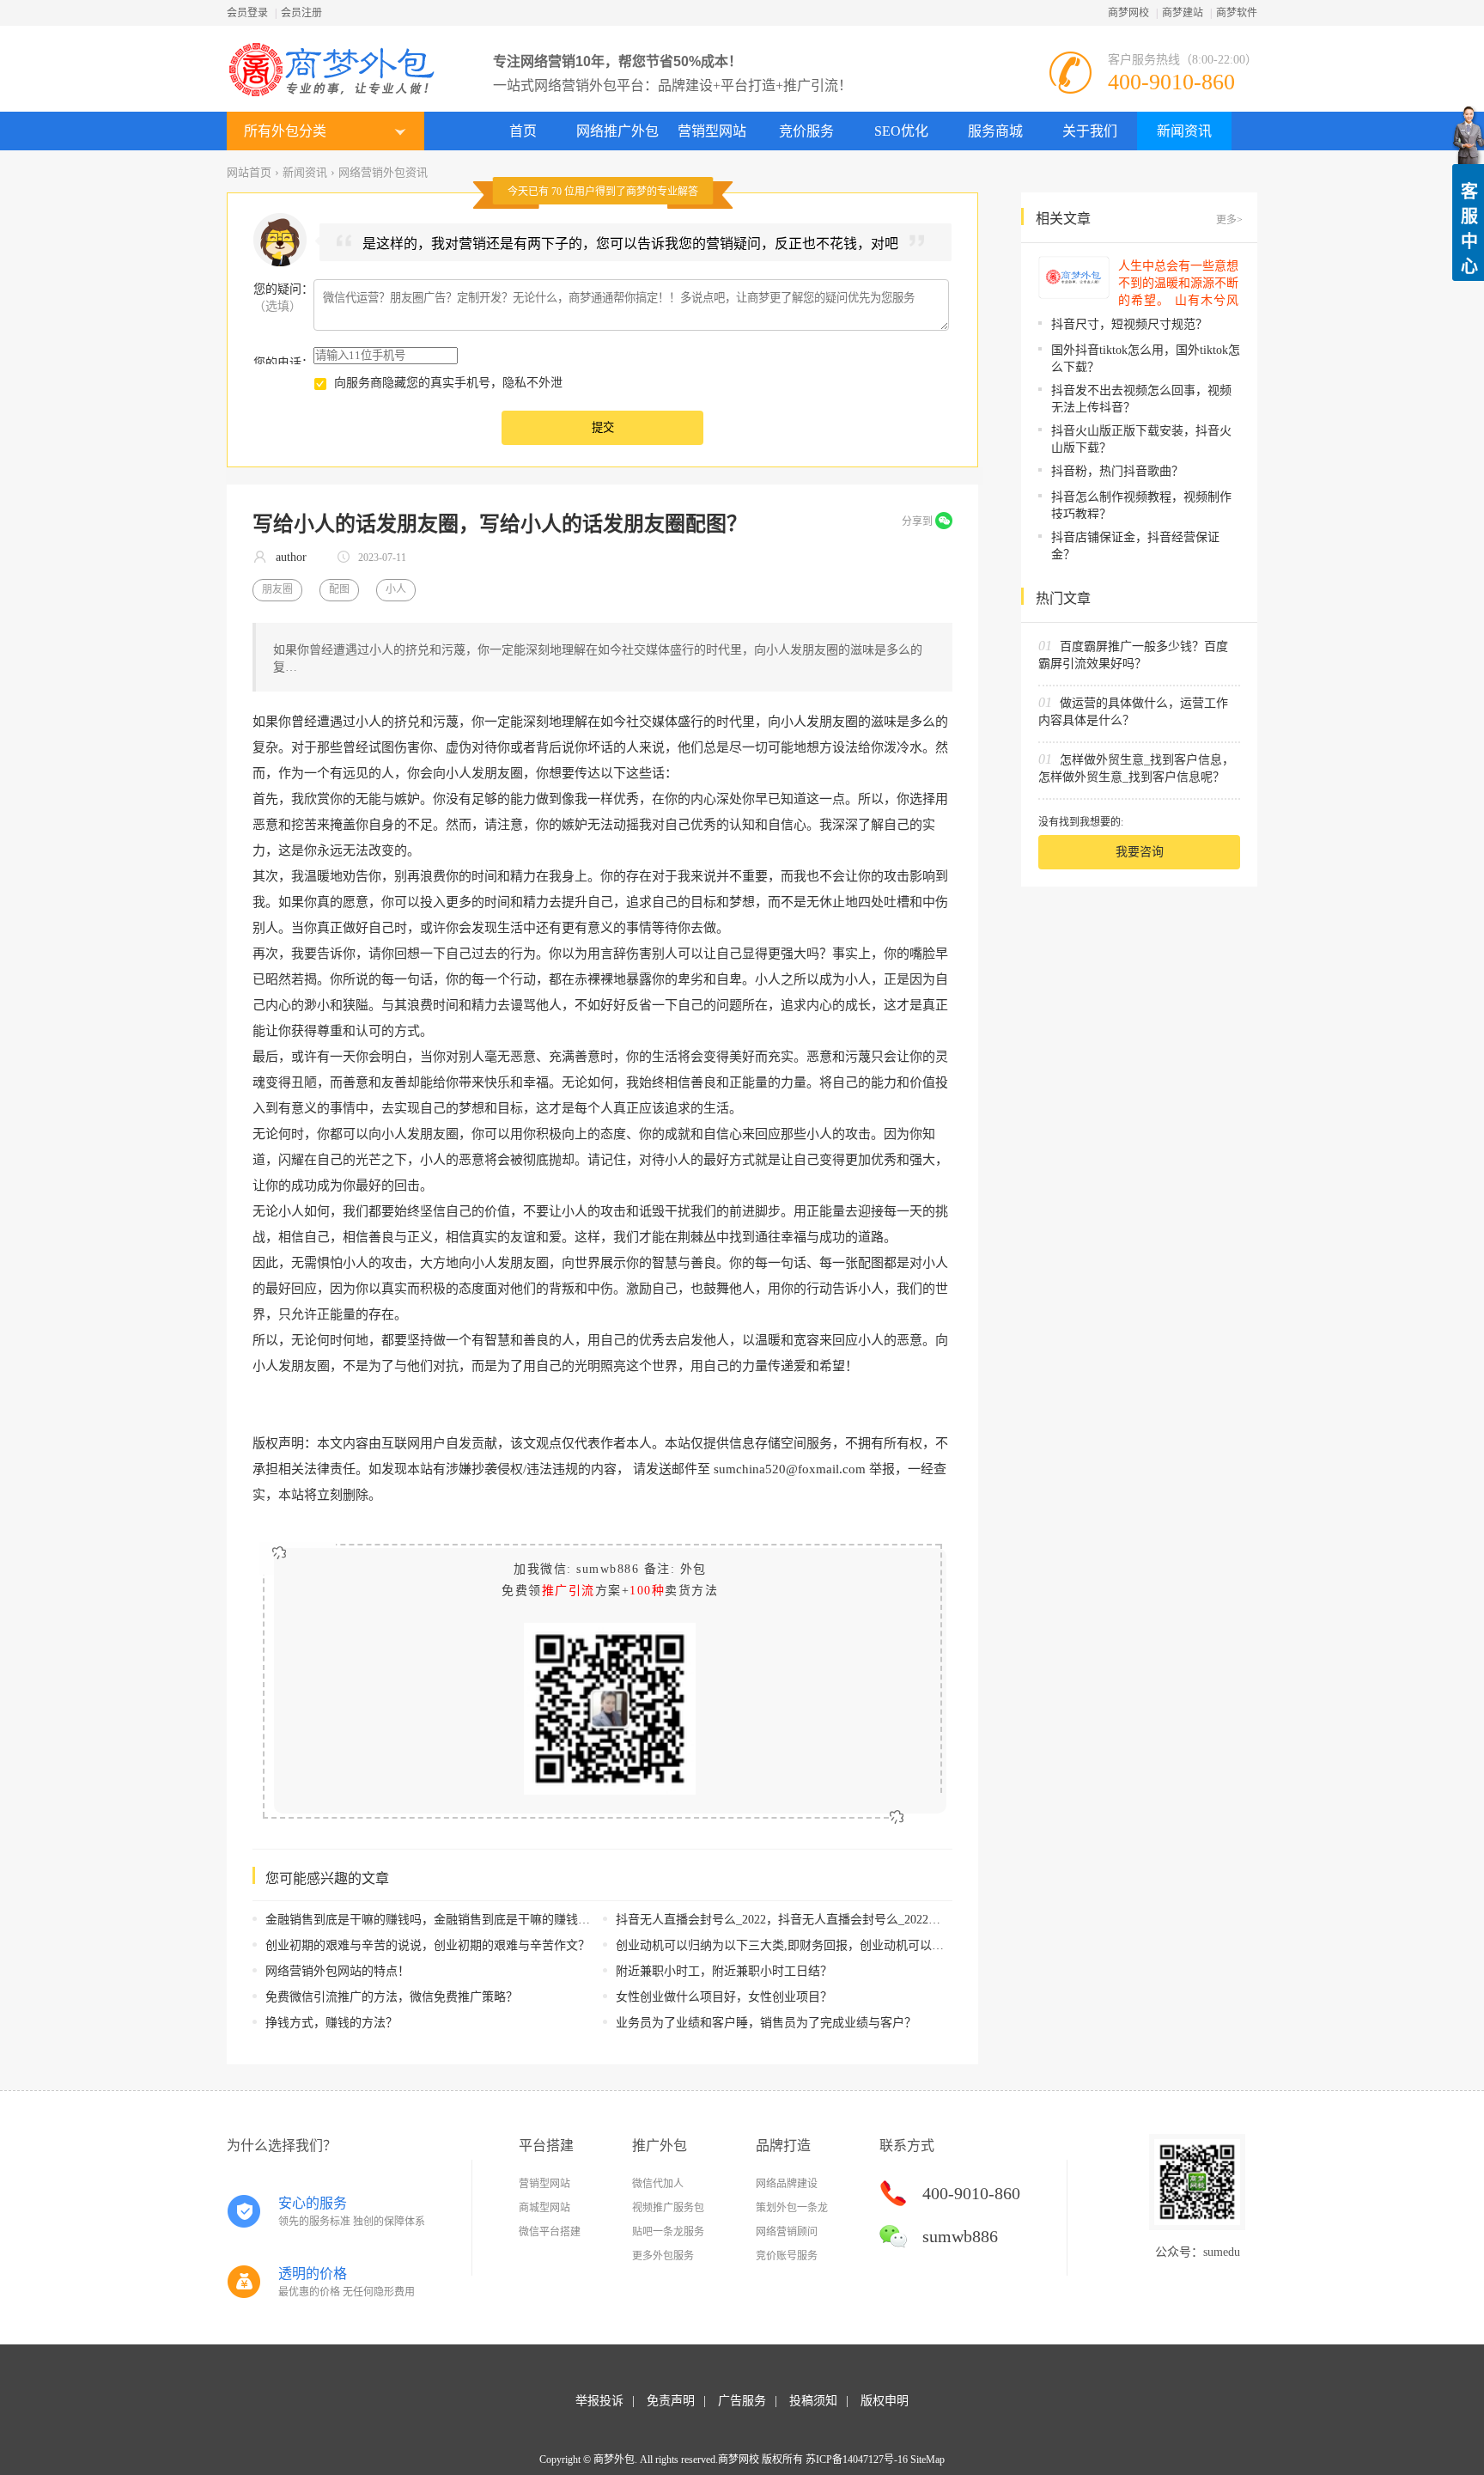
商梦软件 (1237, 13)
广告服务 (742, 2401)
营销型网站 (712, 131)
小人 (396, 589)
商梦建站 (1183, 13)
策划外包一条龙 (792, 2208)
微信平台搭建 (550, 2232)
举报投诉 (599, 2401)
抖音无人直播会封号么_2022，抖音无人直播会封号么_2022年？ (784, 1920)
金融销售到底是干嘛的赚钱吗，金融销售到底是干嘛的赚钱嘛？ (434, 1920)
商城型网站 (544, 2208)
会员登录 (247, 13)
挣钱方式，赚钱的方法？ (331, 2023)
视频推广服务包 (668, 2208)
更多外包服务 (663, 2256)
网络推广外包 (617, 131)
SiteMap (927, 2460)
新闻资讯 (1184, 131)
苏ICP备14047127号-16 (857, 2460)
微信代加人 (658, 2184)
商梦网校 (1128, 13)
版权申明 (885, 2401)
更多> (1229, 220)
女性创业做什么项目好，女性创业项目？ (724, 1997)
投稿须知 (813, 2401)
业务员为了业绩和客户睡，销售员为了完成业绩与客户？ (766, 2023)
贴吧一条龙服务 (668, 2232)
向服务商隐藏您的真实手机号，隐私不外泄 (448, 383)
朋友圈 (277, 589)
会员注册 (301, 13)
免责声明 (671, 2401)
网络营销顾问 (787, 2232)
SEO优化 (901, 131)
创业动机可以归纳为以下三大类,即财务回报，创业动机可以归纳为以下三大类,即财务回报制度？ (872, 1945)
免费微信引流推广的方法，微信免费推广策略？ (392, 1997)
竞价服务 (806, 131)
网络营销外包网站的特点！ (338, 1971)
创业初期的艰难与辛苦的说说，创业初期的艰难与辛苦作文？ (428, 1945)
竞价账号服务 (787, 2256)
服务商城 (995, 131)
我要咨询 (1140, 852)
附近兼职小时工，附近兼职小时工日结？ (724, 1971)
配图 (339, 589)
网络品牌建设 (787, 2184)
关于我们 (1090, 131)
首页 (523, 131)
